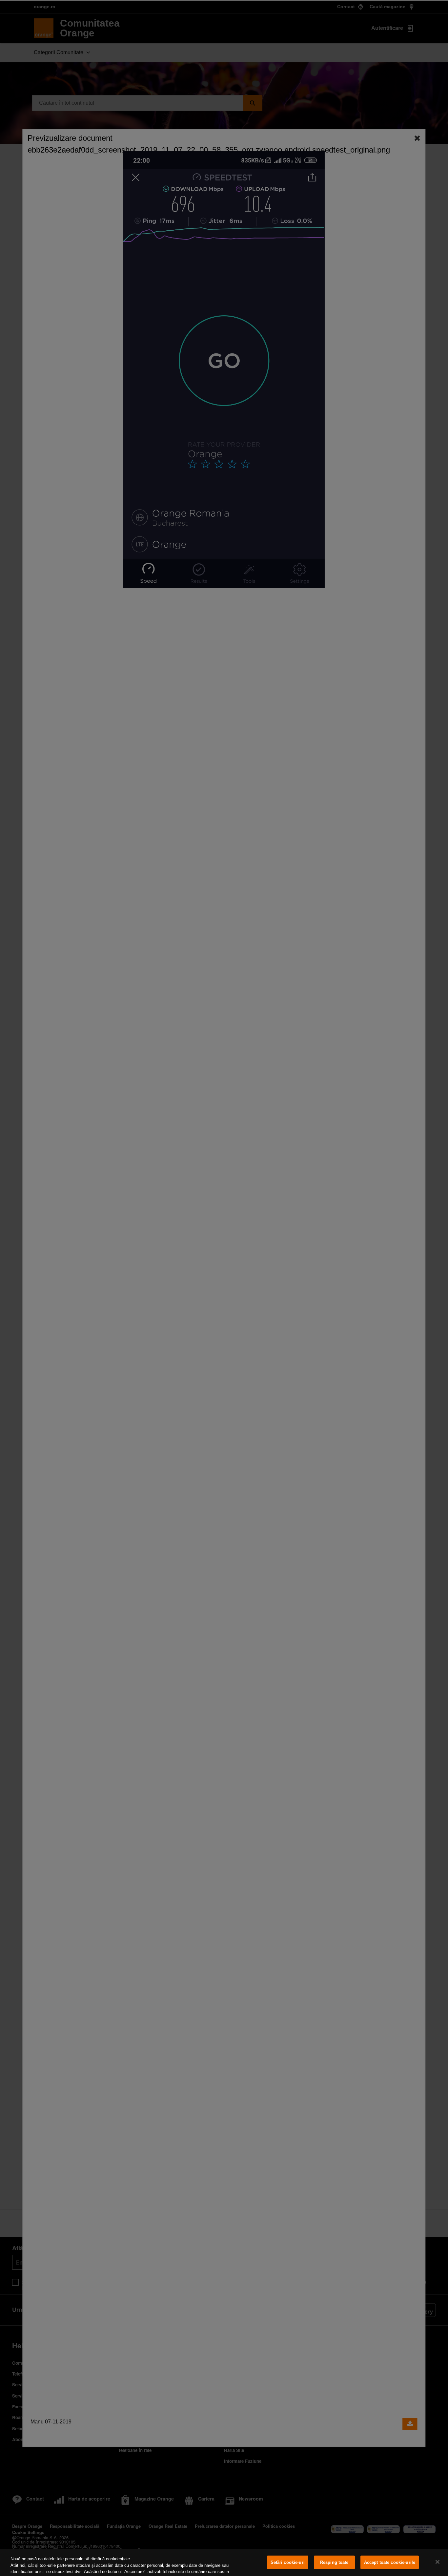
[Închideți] (438, 2562)
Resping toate (334, 2562)
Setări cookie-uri (288, 2562)
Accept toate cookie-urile (390, 2562)
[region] (224, 2563)
